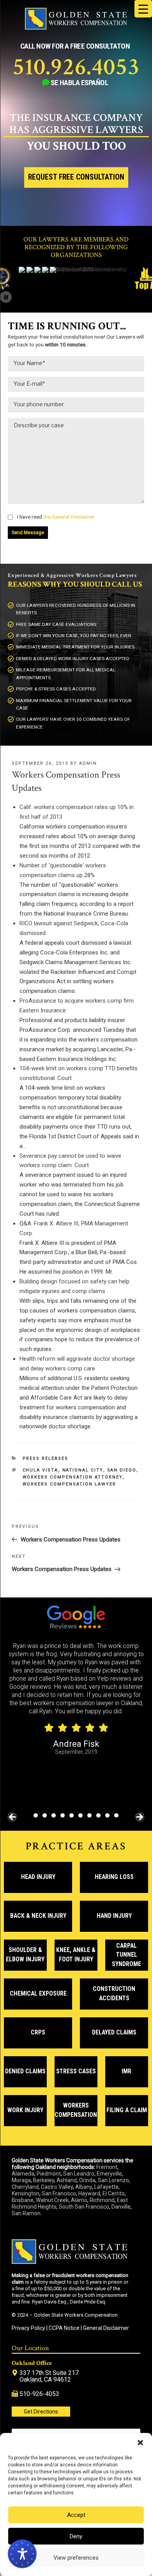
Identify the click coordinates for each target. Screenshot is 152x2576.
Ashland (67, 2180)
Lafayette (106, 2187)
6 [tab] (80, 1815)
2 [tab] (45, 1815)
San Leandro (79, 2174)
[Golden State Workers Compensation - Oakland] (76, 28)
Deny (76, 2536)
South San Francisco (84, 2207)
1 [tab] (36, 1815)
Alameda (23, 2174)
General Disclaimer (106, 2328)
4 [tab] (63, 1815)
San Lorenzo (113, 2180)
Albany (84, 2187)
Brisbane (23, 2200)
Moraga (21, 2180)
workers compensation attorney (73, 1477)
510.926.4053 (76, 67)
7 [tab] (89, 1815)
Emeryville (109, 2174)
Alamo (79, 2200)
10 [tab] (117, 1815)
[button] (140, 2443)
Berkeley (44, 2180)
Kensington (26, 2193)
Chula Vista (41, 1470)
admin (88, 763)
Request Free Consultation (76, 177)
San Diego (122, 1470)
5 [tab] (72, 1815)
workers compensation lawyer (70, 1484)
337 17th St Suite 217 (49, 2373)
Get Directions (41, 2412)
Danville (121, 2207)
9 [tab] (107, 1815)
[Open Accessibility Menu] (22, 2554)
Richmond (102, 2200)
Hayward (89, 2193)
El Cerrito (114, 2193)
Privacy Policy (28, 2328)
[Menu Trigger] (143, 9)
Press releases (46, 1458)
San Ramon (26, 2213)
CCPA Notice (64, 2328)
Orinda (87, 2180)
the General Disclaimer (68, 517)
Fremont (107, 2167)
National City (83, 1470)
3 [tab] (54, 1815)
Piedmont (49, 2174)
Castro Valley (57, 2187)
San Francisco (59, 2193)
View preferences (76, 2558)
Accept (76, 2515)
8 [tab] (98, 1815)
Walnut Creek (52, 2200)
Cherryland (25, 2187)
